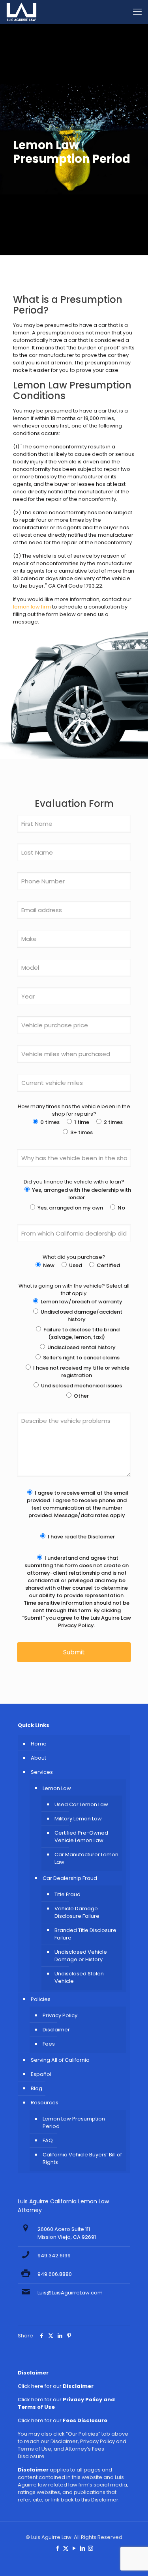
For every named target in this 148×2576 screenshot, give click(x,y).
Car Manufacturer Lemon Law (86, 1858)
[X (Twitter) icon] (66, 2548)
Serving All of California (60, 2060)
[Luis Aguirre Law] (22, 12)
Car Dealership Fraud (70, 1878)
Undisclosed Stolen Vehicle (79, 1977)
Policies (41, 1999)
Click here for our (56, 2386)
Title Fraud (67, 1894)
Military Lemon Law (78, 1819)
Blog (37, 2088)
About (38, 1758)
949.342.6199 (54, 2256)
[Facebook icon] (57, 2548)
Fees (49, 2044)
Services (42, 1772)
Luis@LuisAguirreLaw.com (70, 2293)
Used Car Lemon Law (81, 1804)
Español (41, 2074)
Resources (45, 2103)
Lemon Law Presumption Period (74, 2122)
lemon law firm (32, 607)
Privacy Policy (60, 2015)
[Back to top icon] (132, 2560)
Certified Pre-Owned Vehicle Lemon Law (81, 1837)
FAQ (48, 2140)
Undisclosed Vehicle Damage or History (81, 1956)
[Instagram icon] (91, 2548)
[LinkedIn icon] (82, 2548)
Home (39, 1744)
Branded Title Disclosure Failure (85, 1934)
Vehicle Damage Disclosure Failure (77, 1912)
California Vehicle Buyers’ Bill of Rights (82, 2158)
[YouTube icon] (74, 2548)
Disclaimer (56, 2030)
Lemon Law (57, 1788)
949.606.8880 (55, 2274)
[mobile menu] (137, 12)
